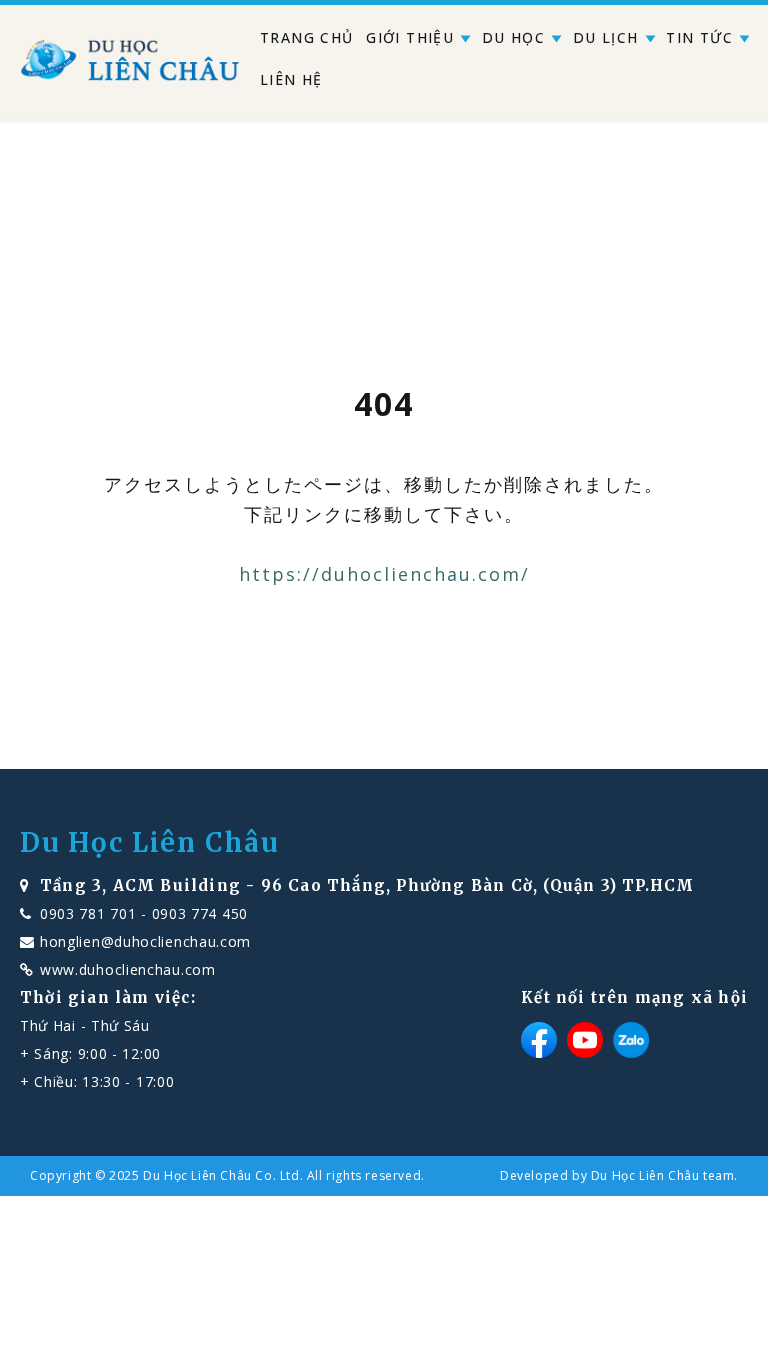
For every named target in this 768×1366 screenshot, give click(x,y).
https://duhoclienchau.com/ (384, 574)
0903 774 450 (200, 913)
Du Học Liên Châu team (663, 1175)
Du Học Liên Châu (150, 843)
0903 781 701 (88, 913)
